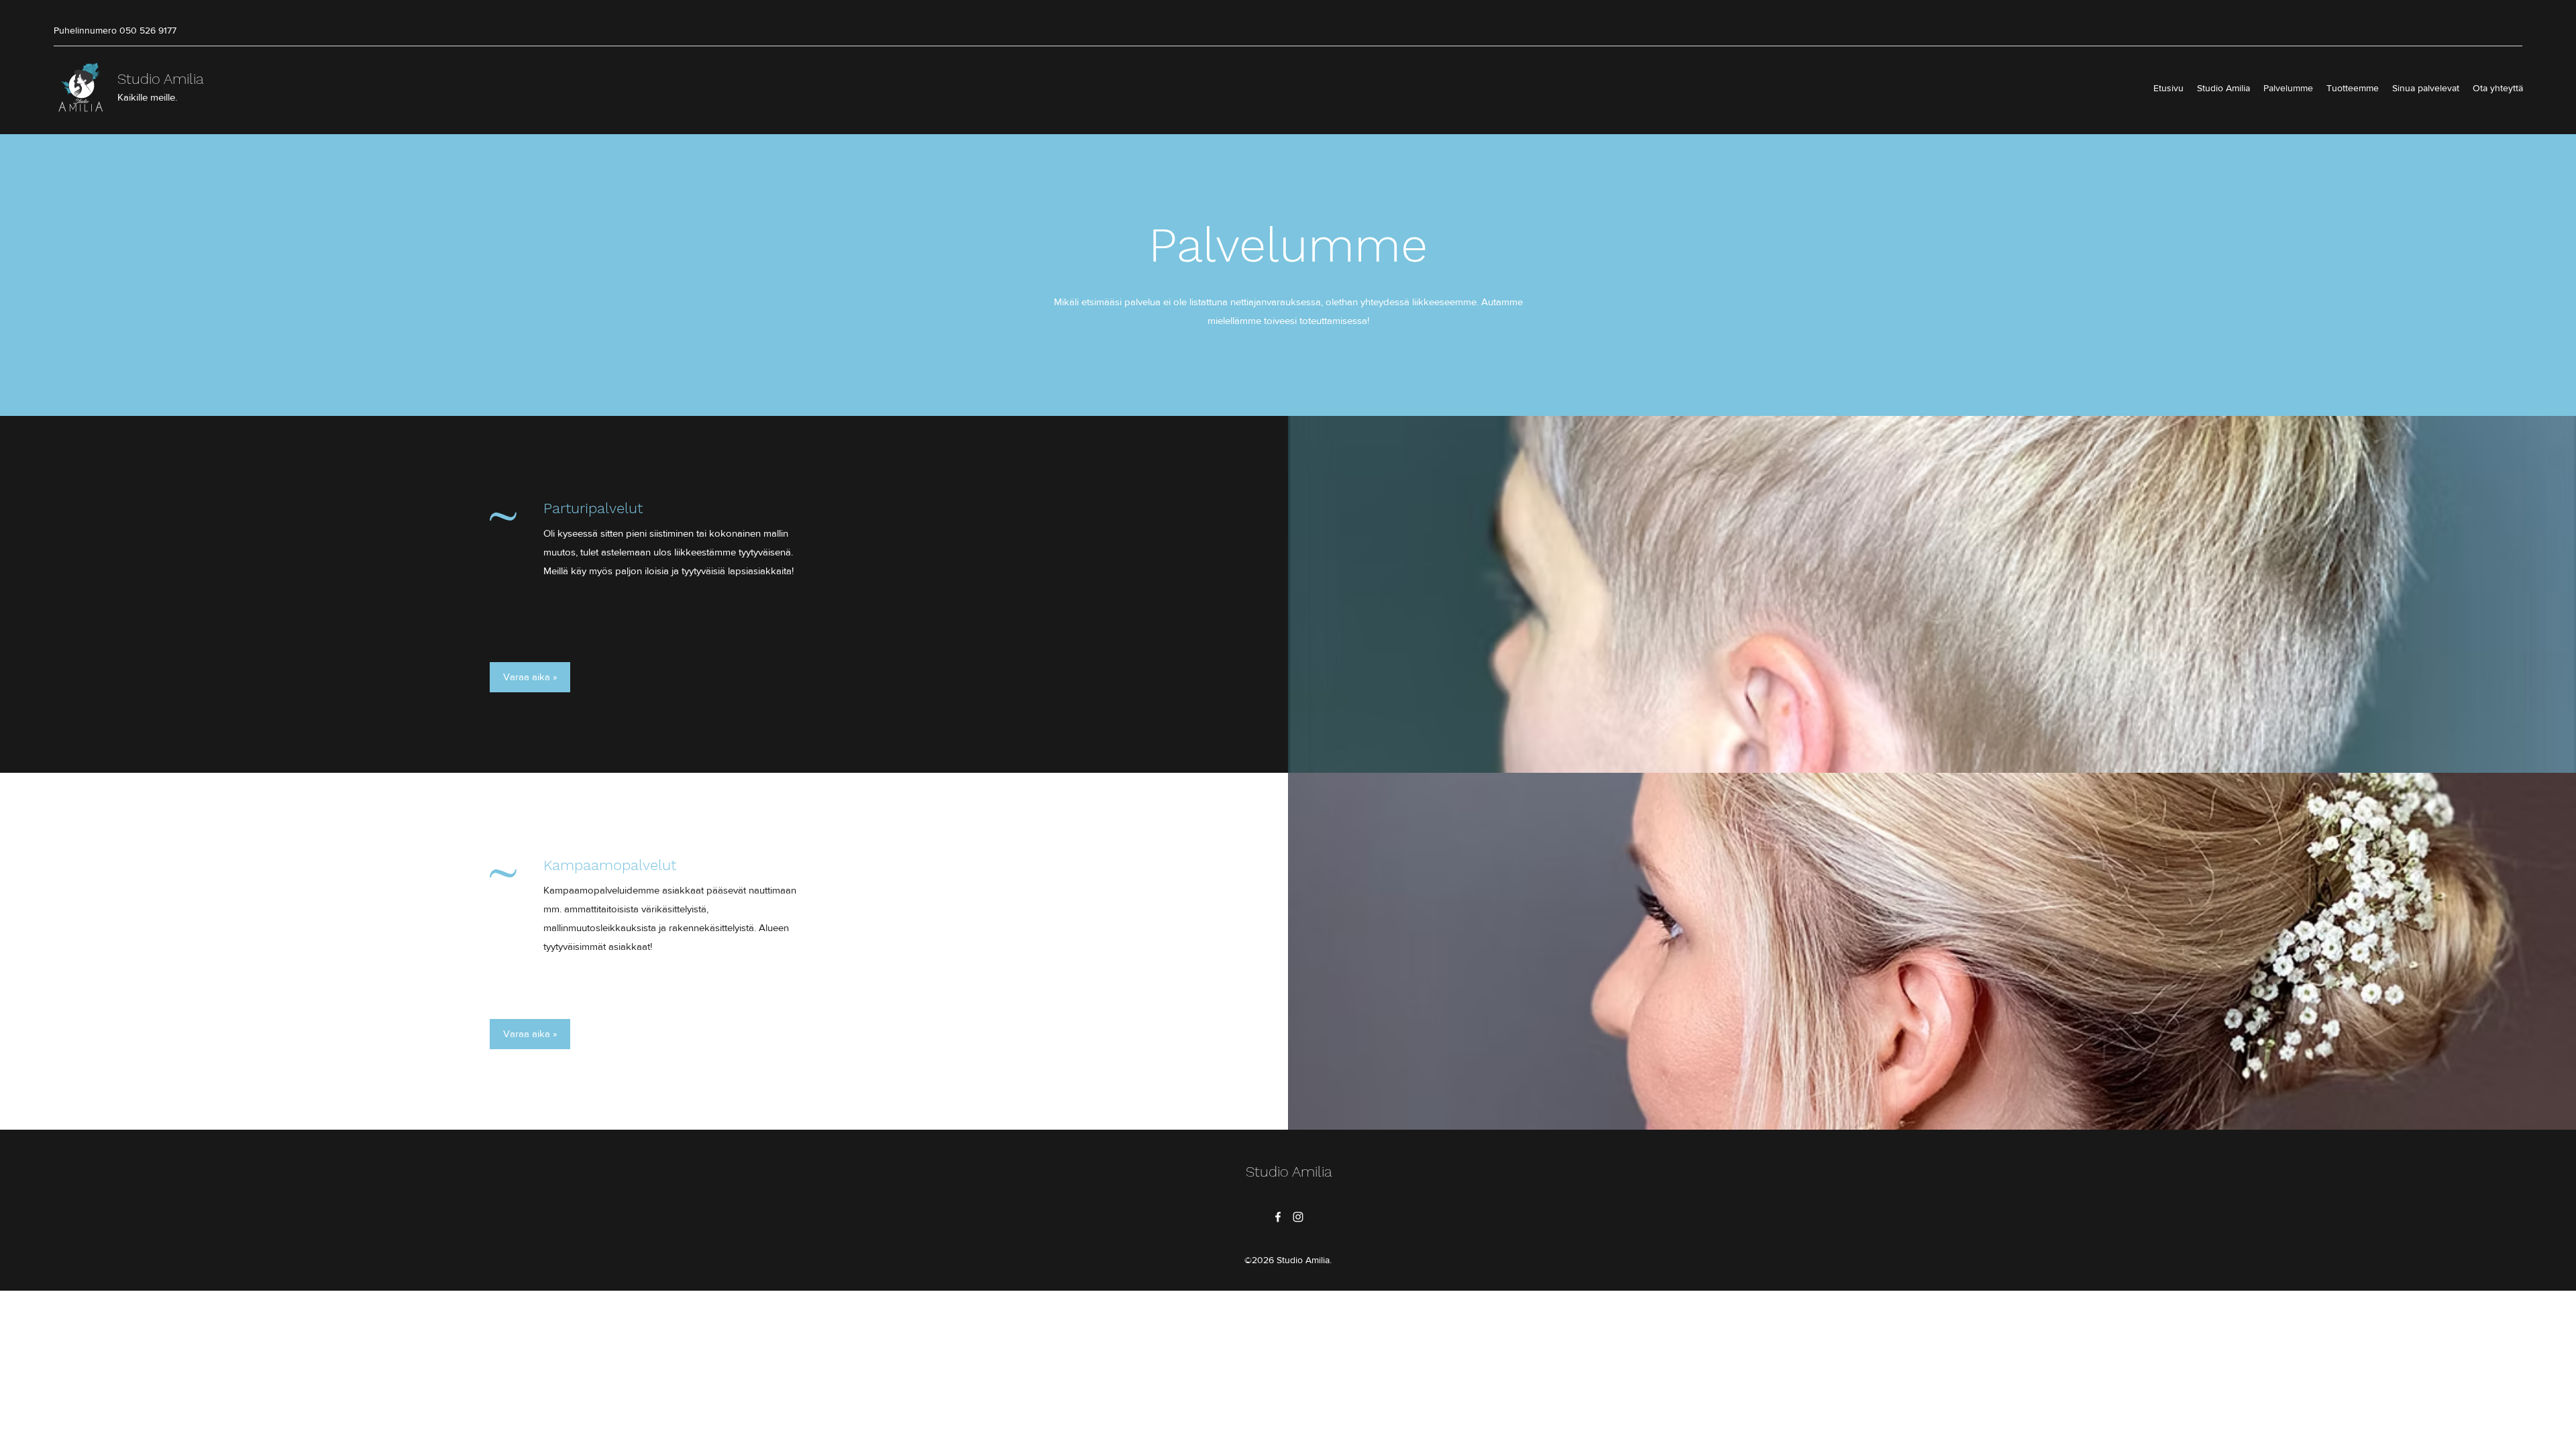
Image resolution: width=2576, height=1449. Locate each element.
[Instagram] (1298, 1217)
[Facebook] (1278, 1217)
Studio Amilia (161, 79)
